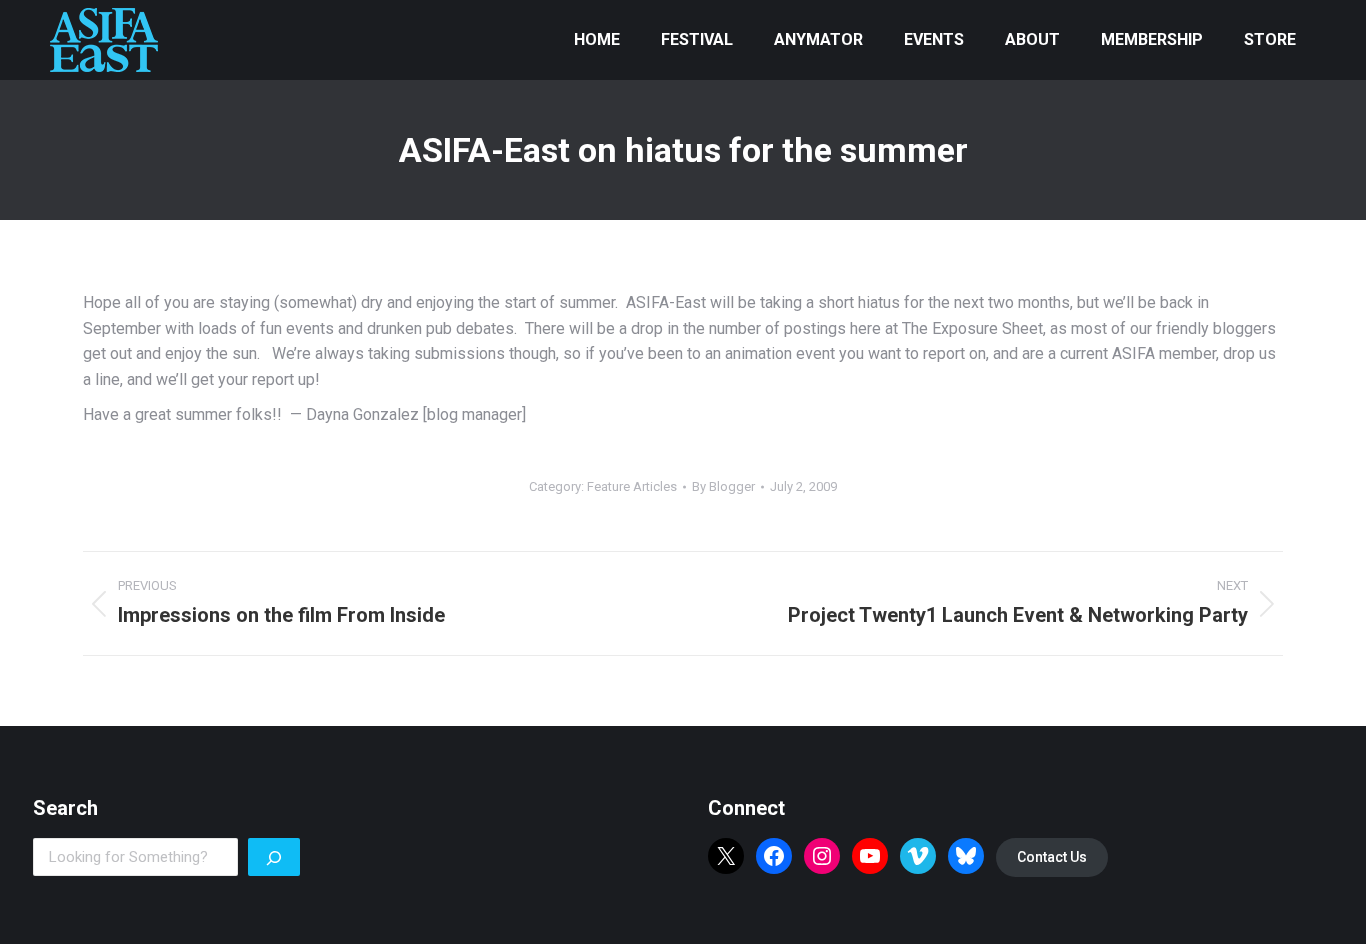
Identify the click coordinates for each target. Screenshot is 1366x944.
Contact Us (1052, 857)
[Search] (274, 857)
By (723, 486)
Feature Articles (632, 486)
